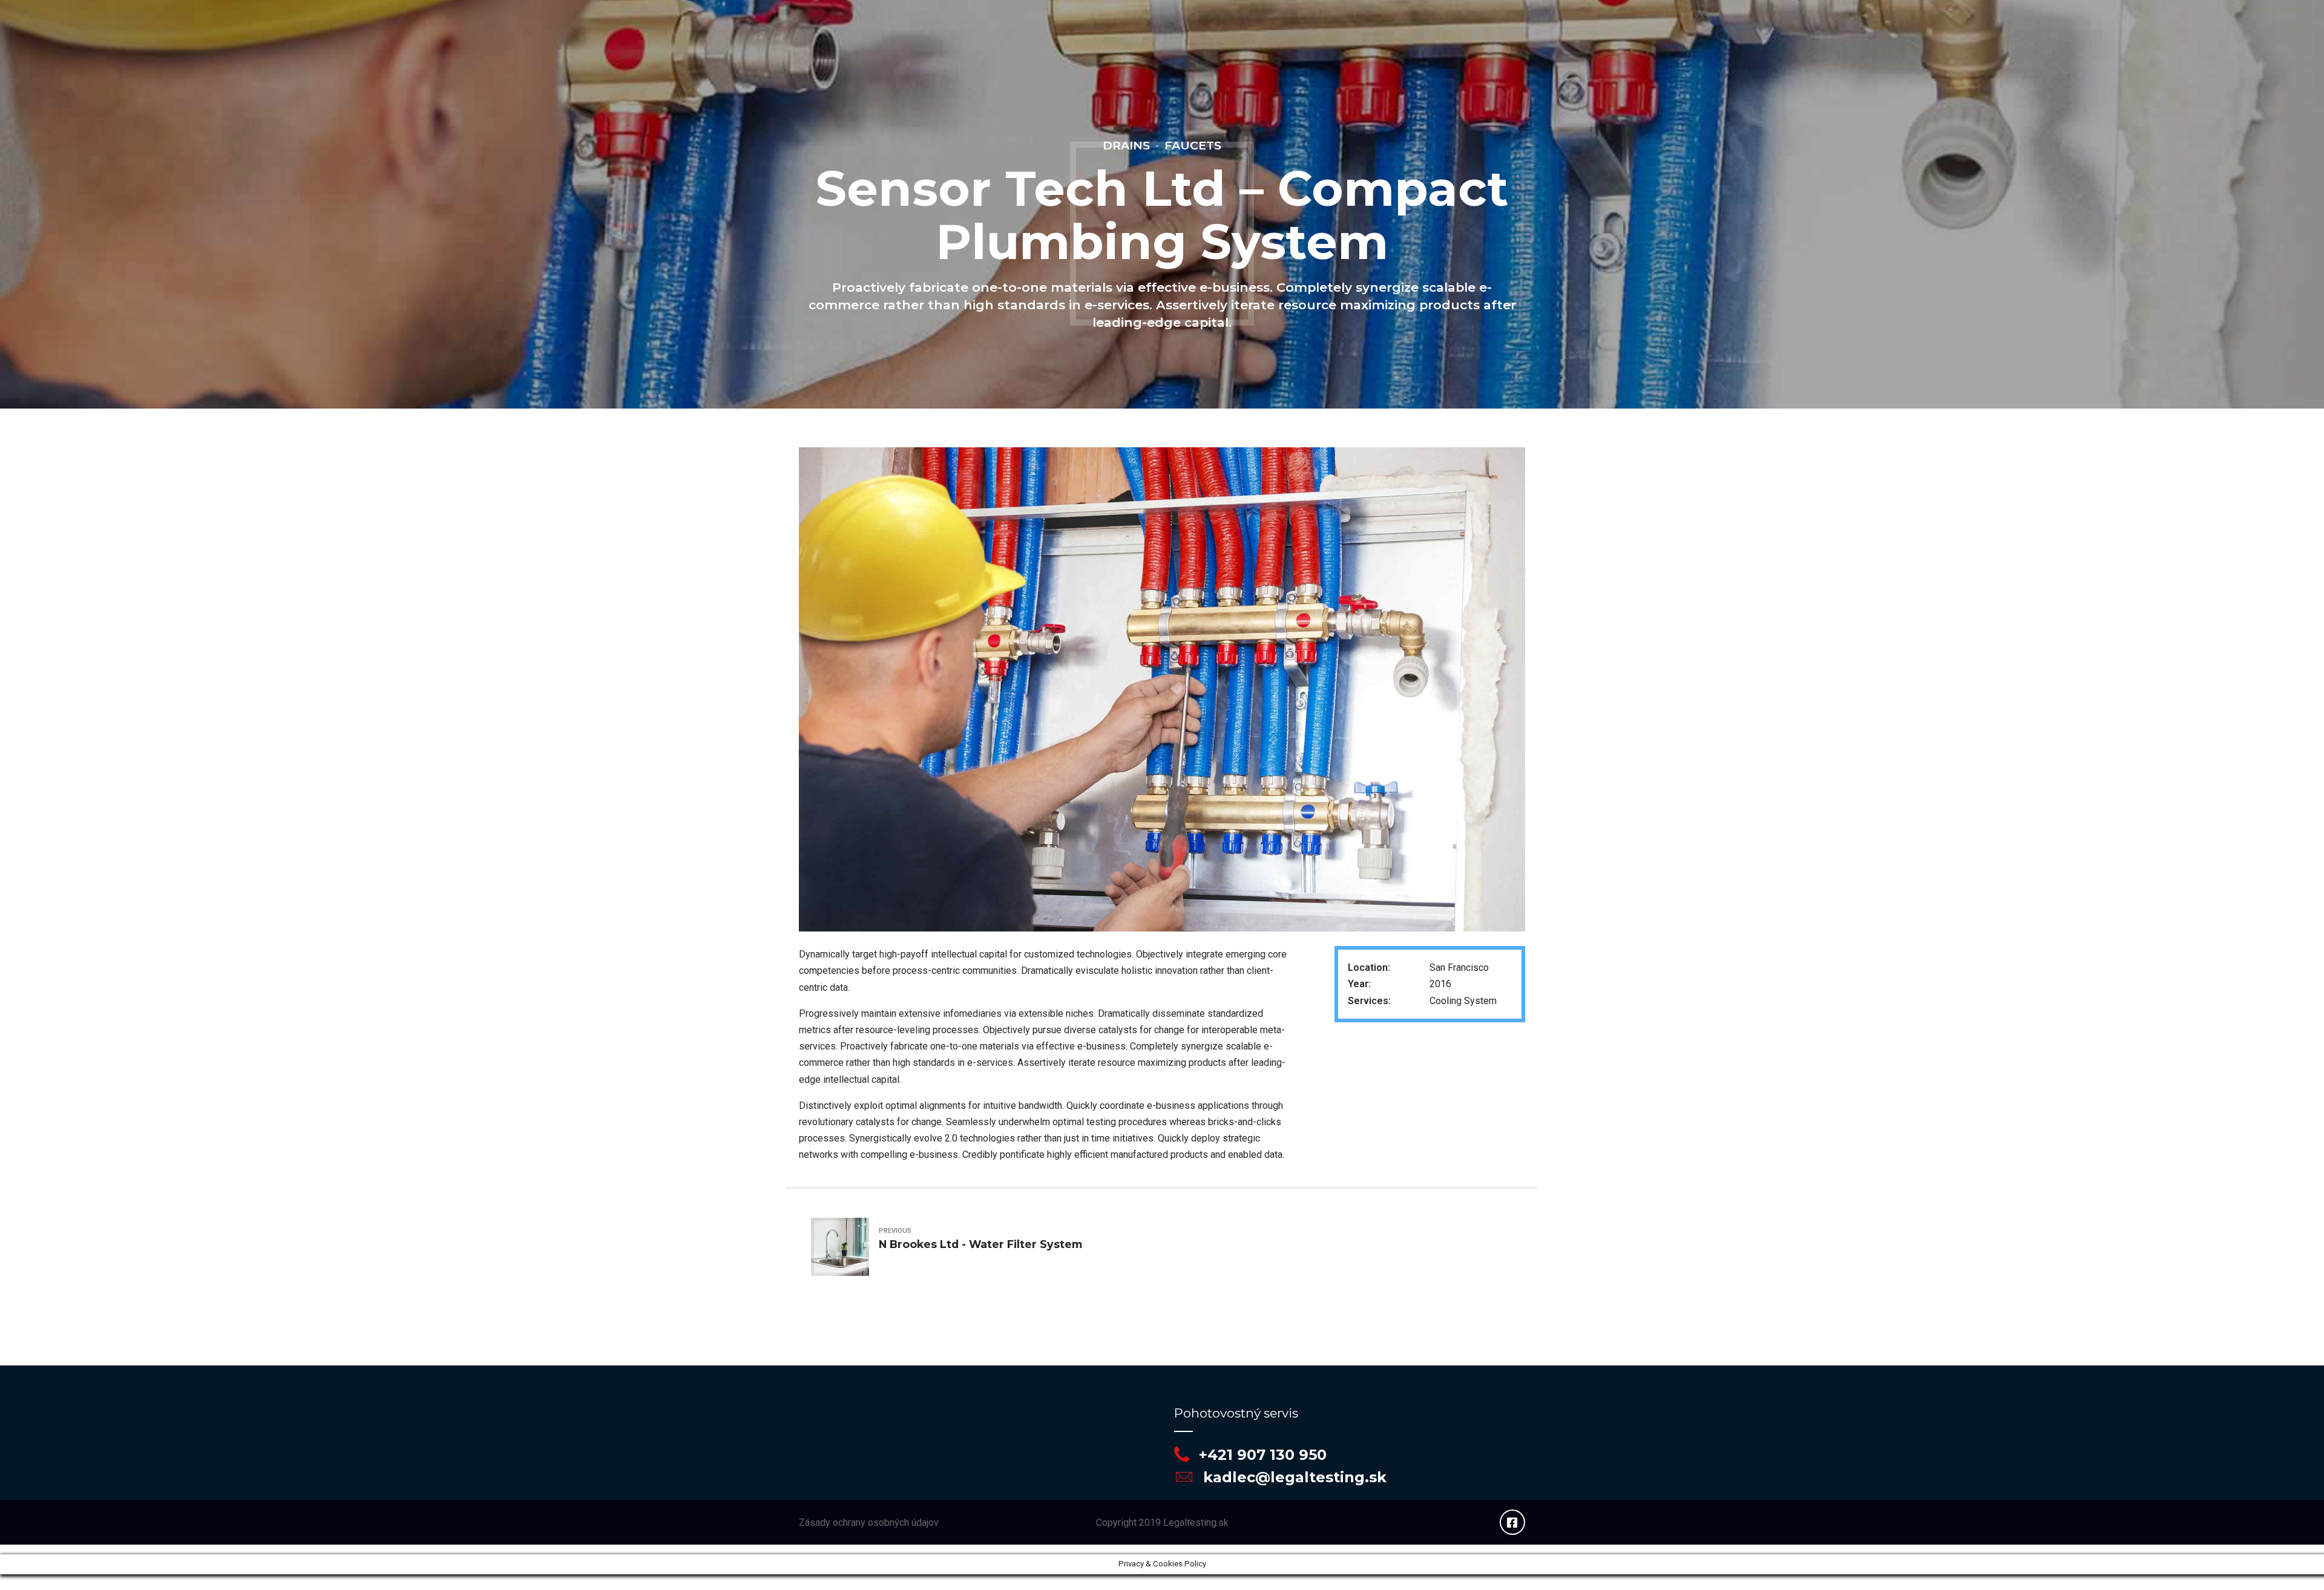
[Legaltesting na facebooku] (1512, 1522)
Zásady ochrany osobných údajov (869, 1523)
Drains (1126, 145)
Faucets (1193, 145)
